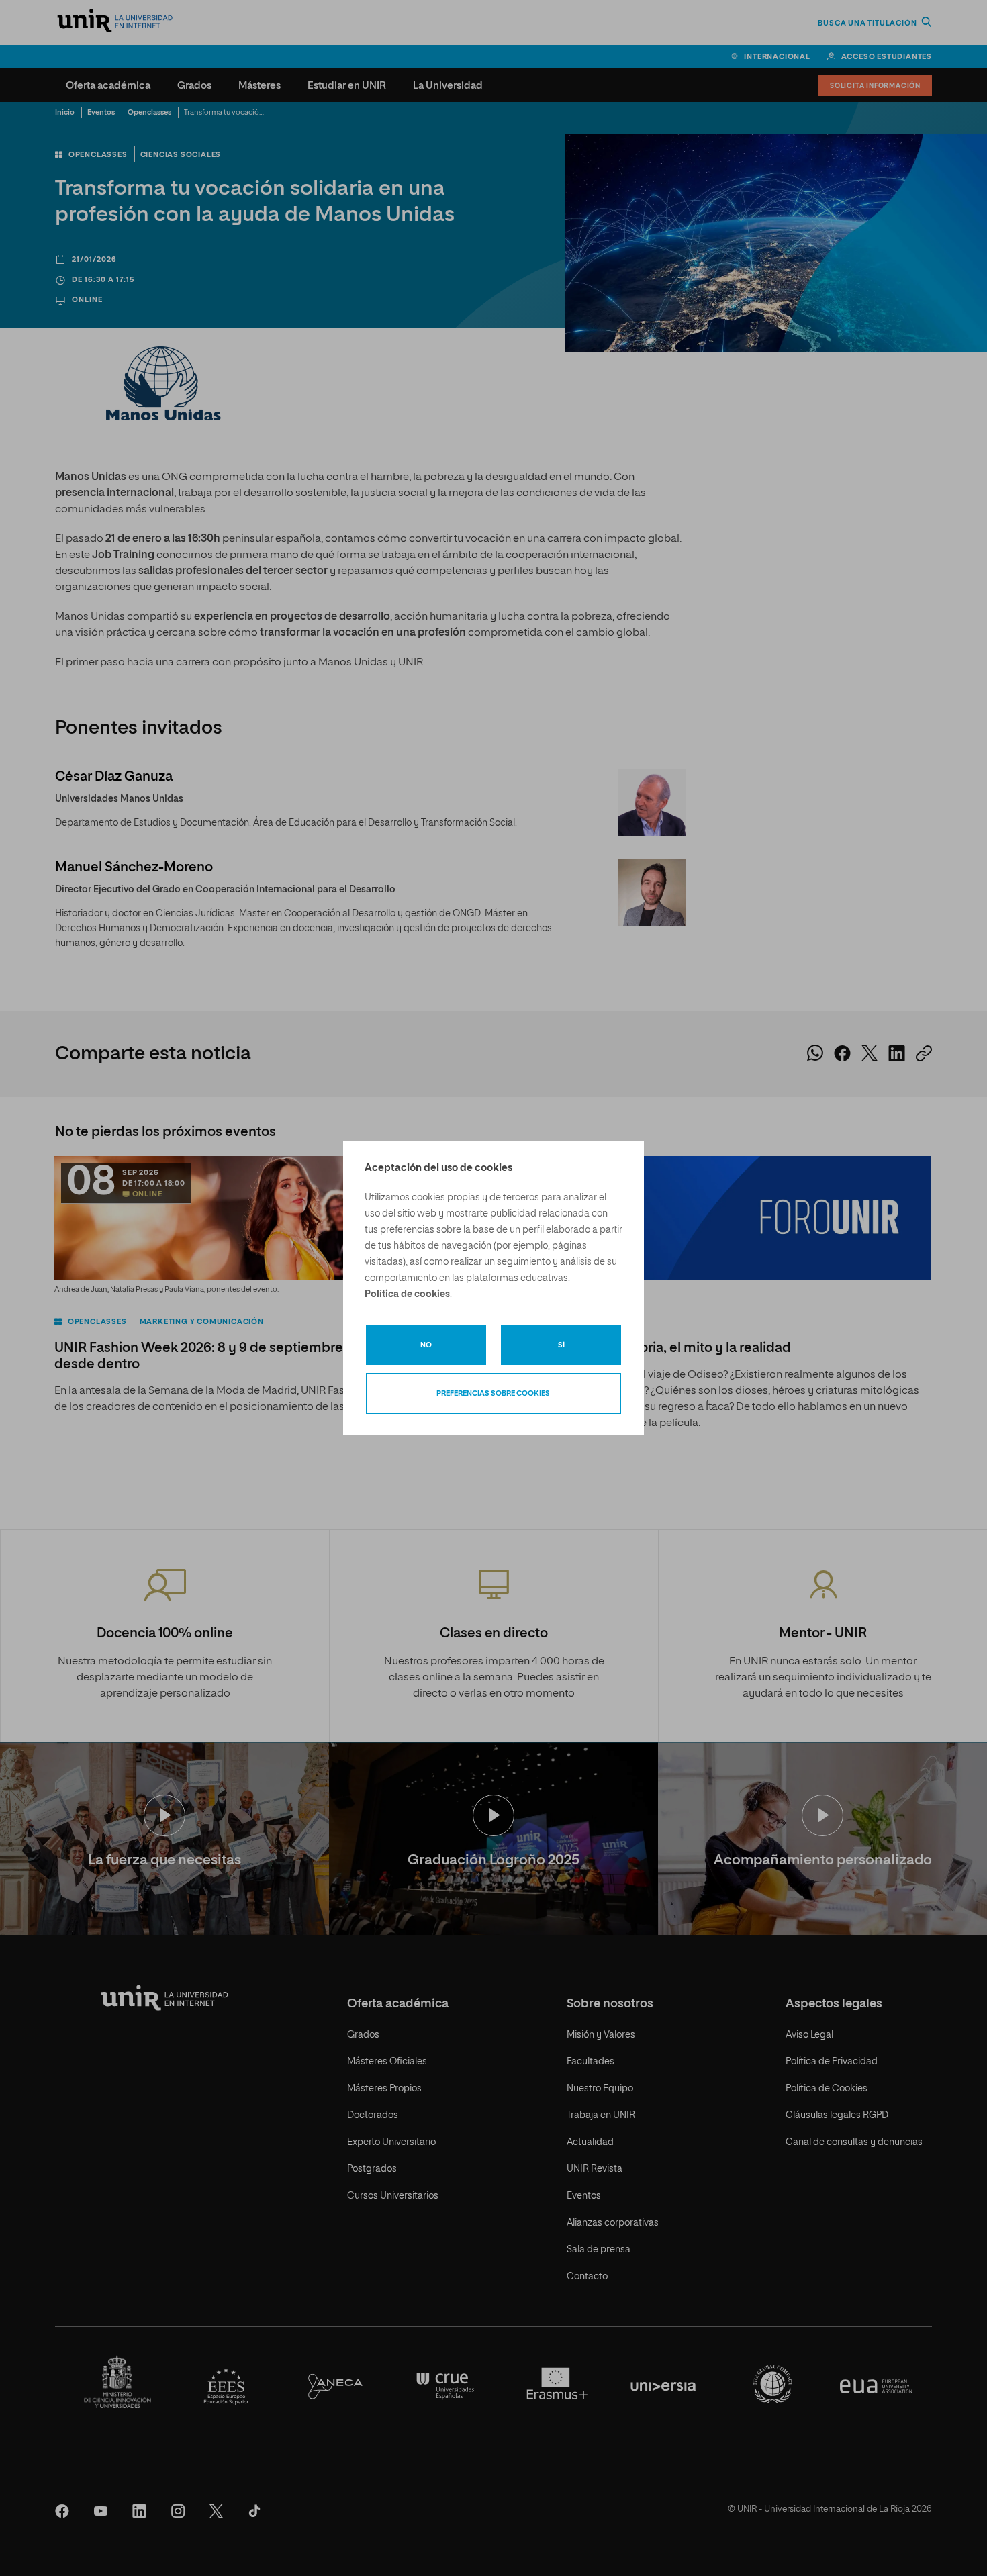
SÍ (561, 1345)
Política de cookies (407, 1294)
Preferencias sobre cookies (493, 1393)
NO (426, 1345)
